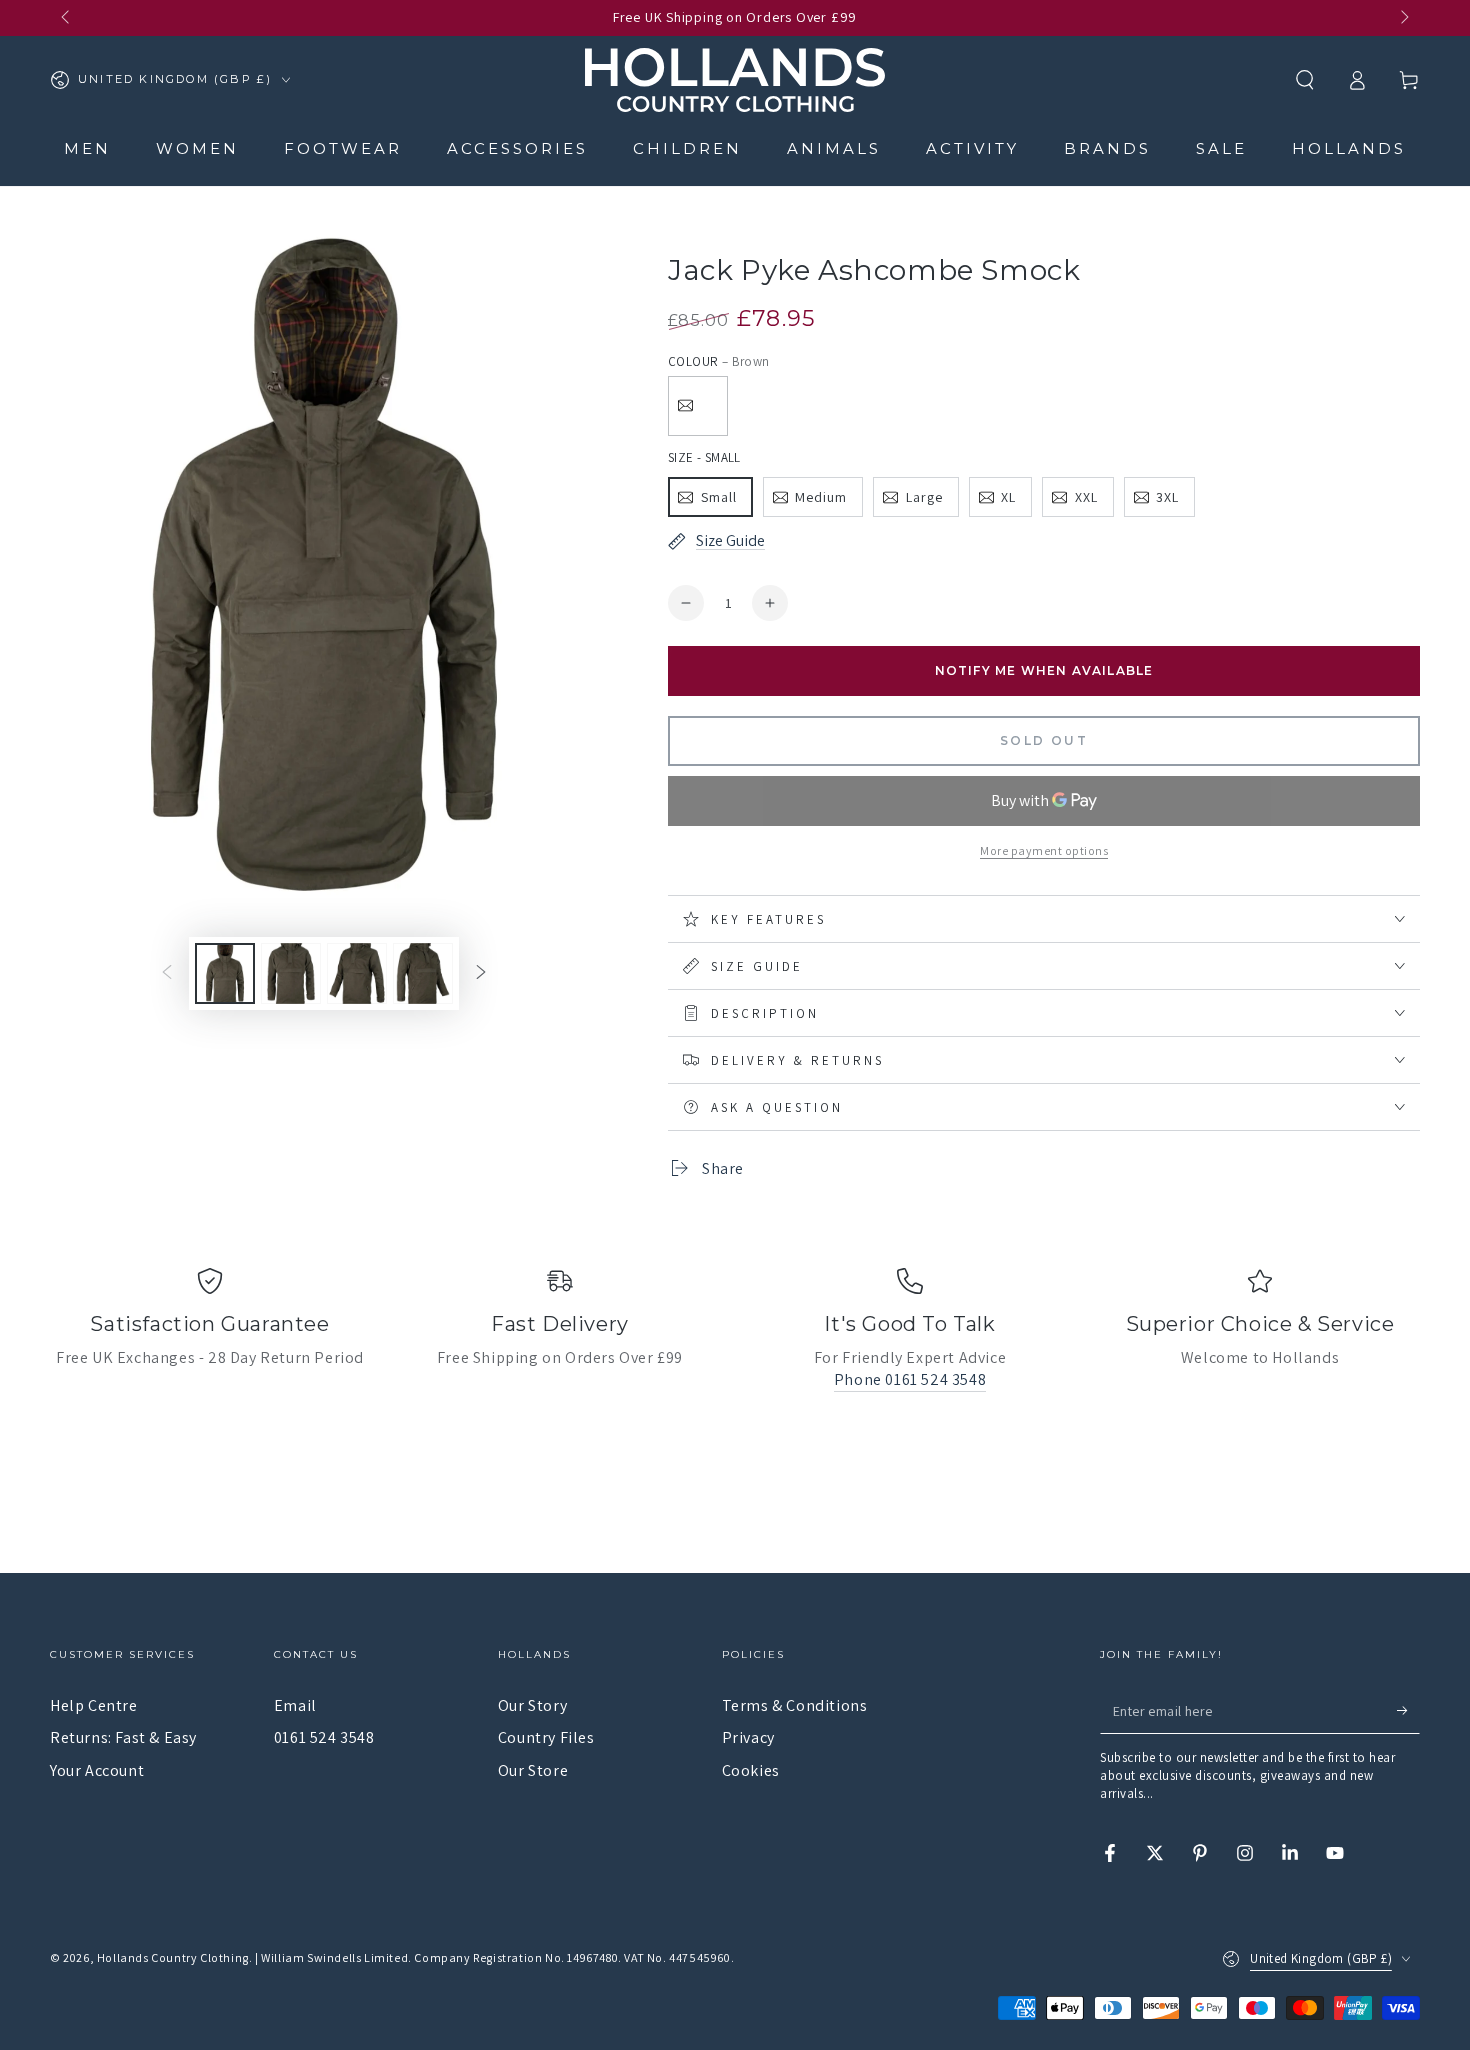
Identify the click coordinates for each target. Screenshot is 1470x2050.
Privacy (748, 1737)
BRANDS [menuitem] (1107, 148)
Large (924, 497)
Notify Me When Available (1044, 670)
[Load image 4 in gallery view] (423, 973)
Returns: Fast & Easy (123, 1737)
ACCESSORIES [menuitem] (517, 148)
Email (295, 1705)
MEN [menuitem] (87, 148)
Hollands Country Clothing (173, 1957)
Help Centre (94, 1705)
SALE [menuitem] (1221, 148)
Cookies (751, 1770)
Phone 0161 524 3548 (910, 1379)
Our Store (533, 1770)
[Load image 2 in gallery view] (291, 973)
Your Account (97, 1770)
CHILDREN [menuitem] (687, 148)
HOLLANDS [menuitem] (1349, 148)
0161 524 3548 (324, 1737)
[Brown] (698, 406)
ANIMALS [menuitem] (834, 148)
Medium (821, 497)
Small (719, 497)
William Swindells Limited (334, 1957)
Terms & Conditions (795, 1705)
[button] (1305, 80)
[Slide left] (67, 18)
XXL (1086, 497)
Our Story (532, 1705)
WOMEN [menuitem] (197, 148)
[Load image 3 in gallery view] (357, 973)
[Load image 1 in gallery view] (225, 973)
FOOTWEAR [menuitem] (343, 148)
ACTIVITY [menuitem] (972, 148)
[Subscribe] (1408, 1711)
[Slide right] (1403, 18)
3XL (1167, 497)
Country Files (546, 1737)
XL (1008, 497)
